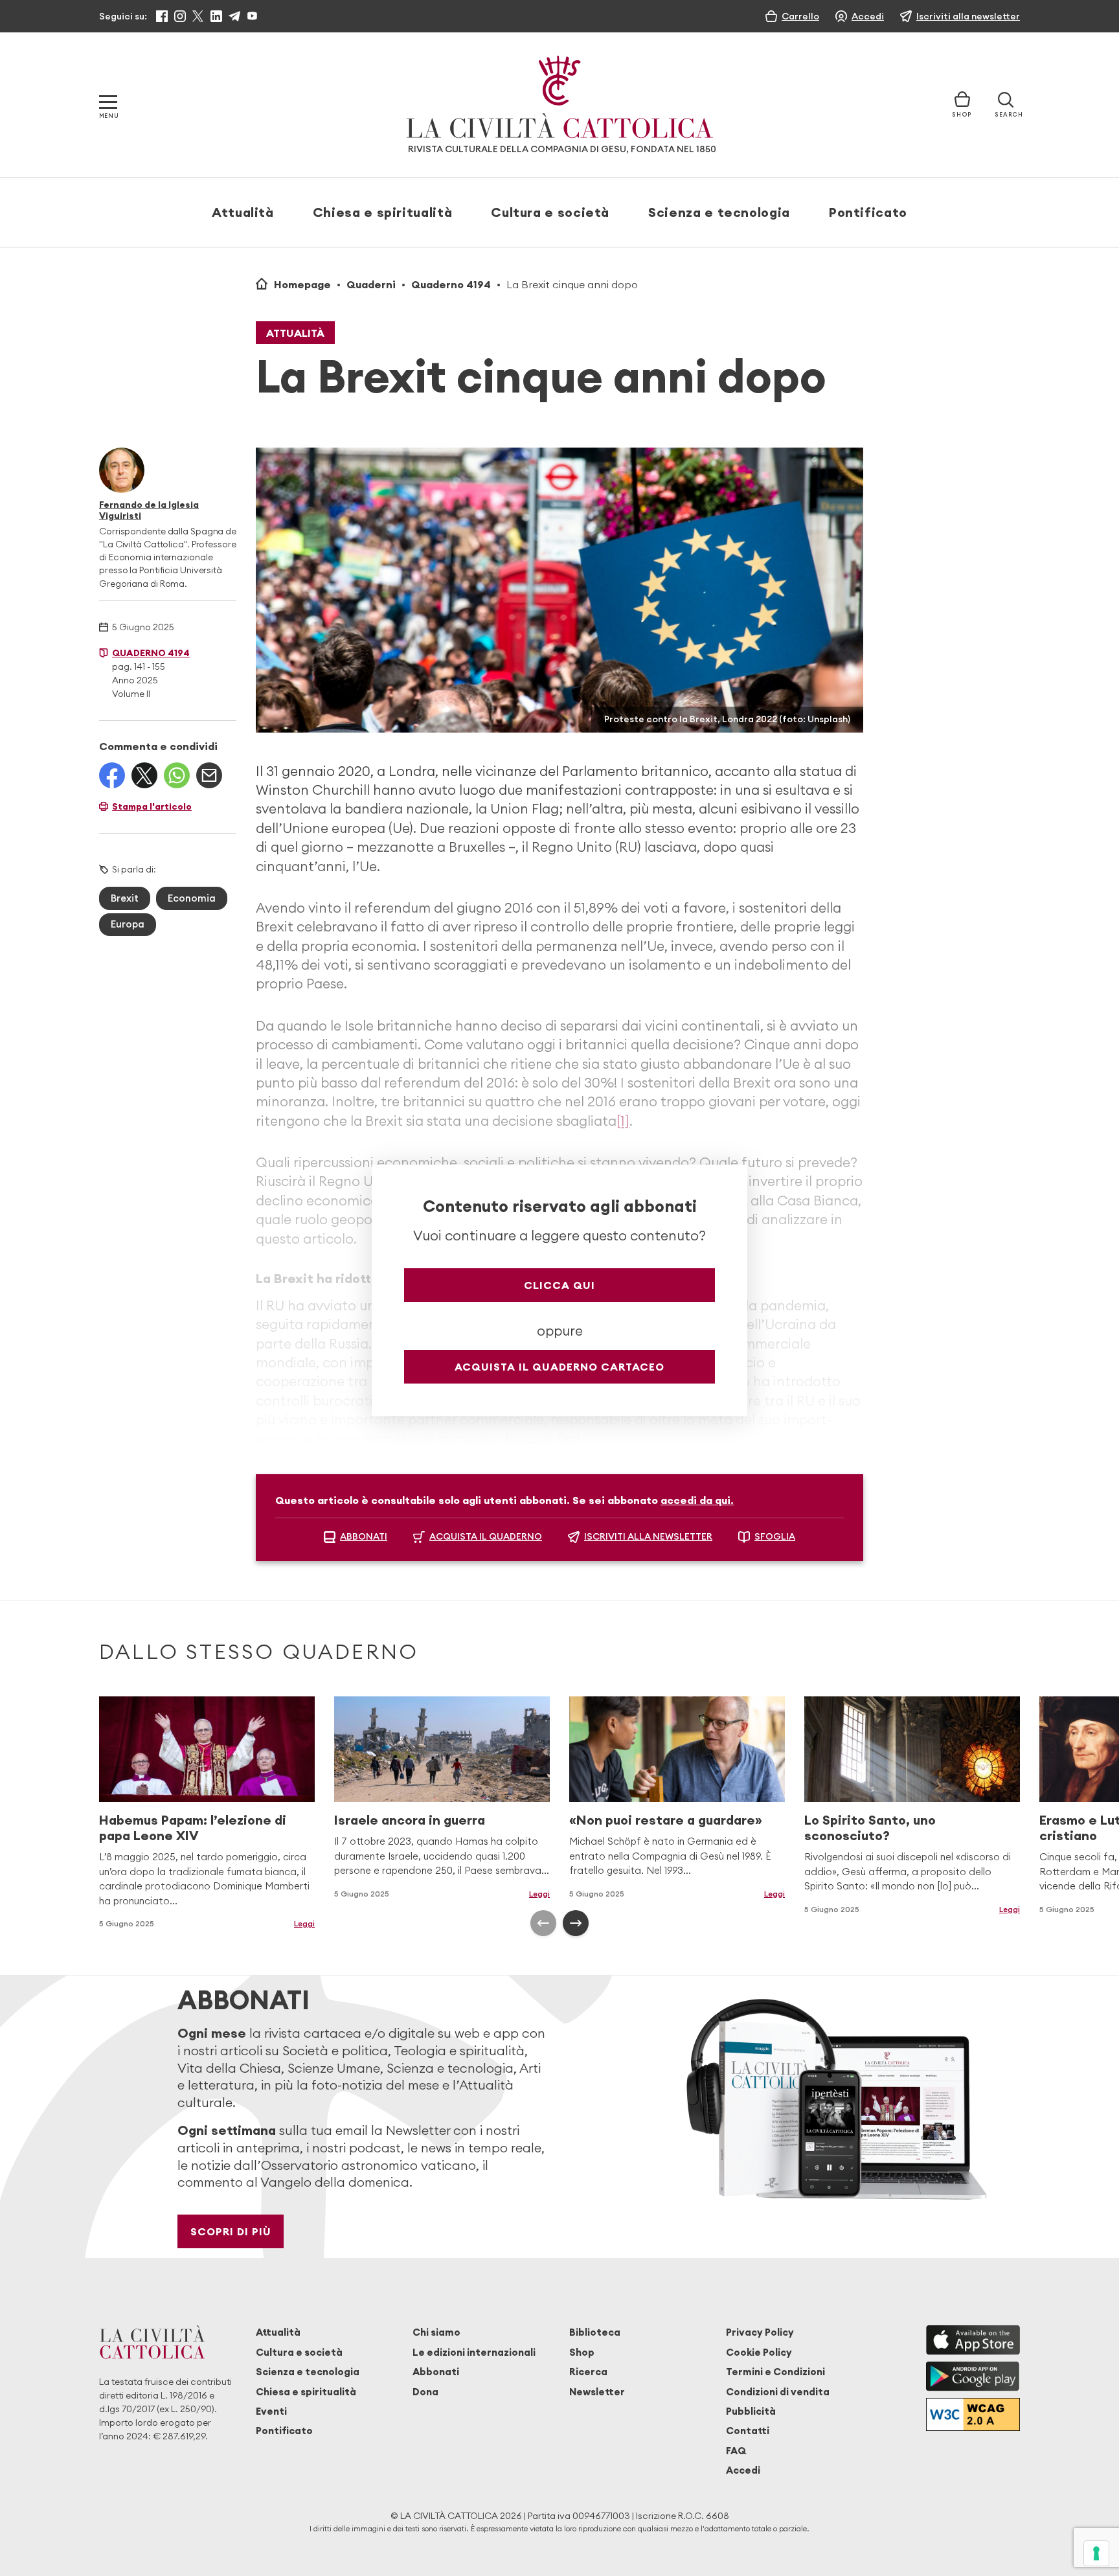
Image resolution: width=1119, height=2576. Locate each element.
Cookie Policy (759, 2352)
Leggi (539, 1894)
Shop (582, 2352)
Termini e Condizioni (775, 2372)
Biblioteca (595, 2332)
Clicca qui (559, 1285)
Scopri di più (231, 2231)
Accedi (743, 2470)
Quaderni (371, 284)
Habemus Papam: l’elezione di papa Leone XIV (193, 1828)
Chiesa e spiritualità (382, 212)
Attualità (243, 212)
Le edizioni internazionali (474, 2352)
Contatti (748, 2431)
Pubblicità (751, 2411)
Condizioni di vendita (778, 2392)
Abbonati (436, 2372)
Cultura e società (550, 212)
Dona (425, 2392)
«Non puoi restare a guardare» (666, 1820)
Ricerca (588, 2372)
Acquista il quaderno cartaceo (559, 1367)
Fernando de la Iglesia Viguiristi (149, 510)
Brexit (125, 898)
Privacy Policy (760, 2332)
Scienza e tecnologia (719, 212)
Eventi (271, 2411)
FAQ (736, 2451)
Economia (192, 898)
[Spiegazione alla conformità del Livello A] (973, 2414)
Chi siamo (436, 2332)
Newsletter (597, 2392)
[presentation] (543, 1923)
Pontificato (868, 212)
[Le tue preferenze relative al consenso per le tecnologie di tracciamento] (1096, 2553)
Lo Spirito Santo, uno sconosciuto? (870, 1828)
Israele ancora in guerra (410, 1820)
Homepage (302, 284)
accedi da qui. (697, 1500)
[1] (623, 1121)
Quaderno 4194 (451, 284)
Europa (128, 924)
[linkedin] (216, 16)
